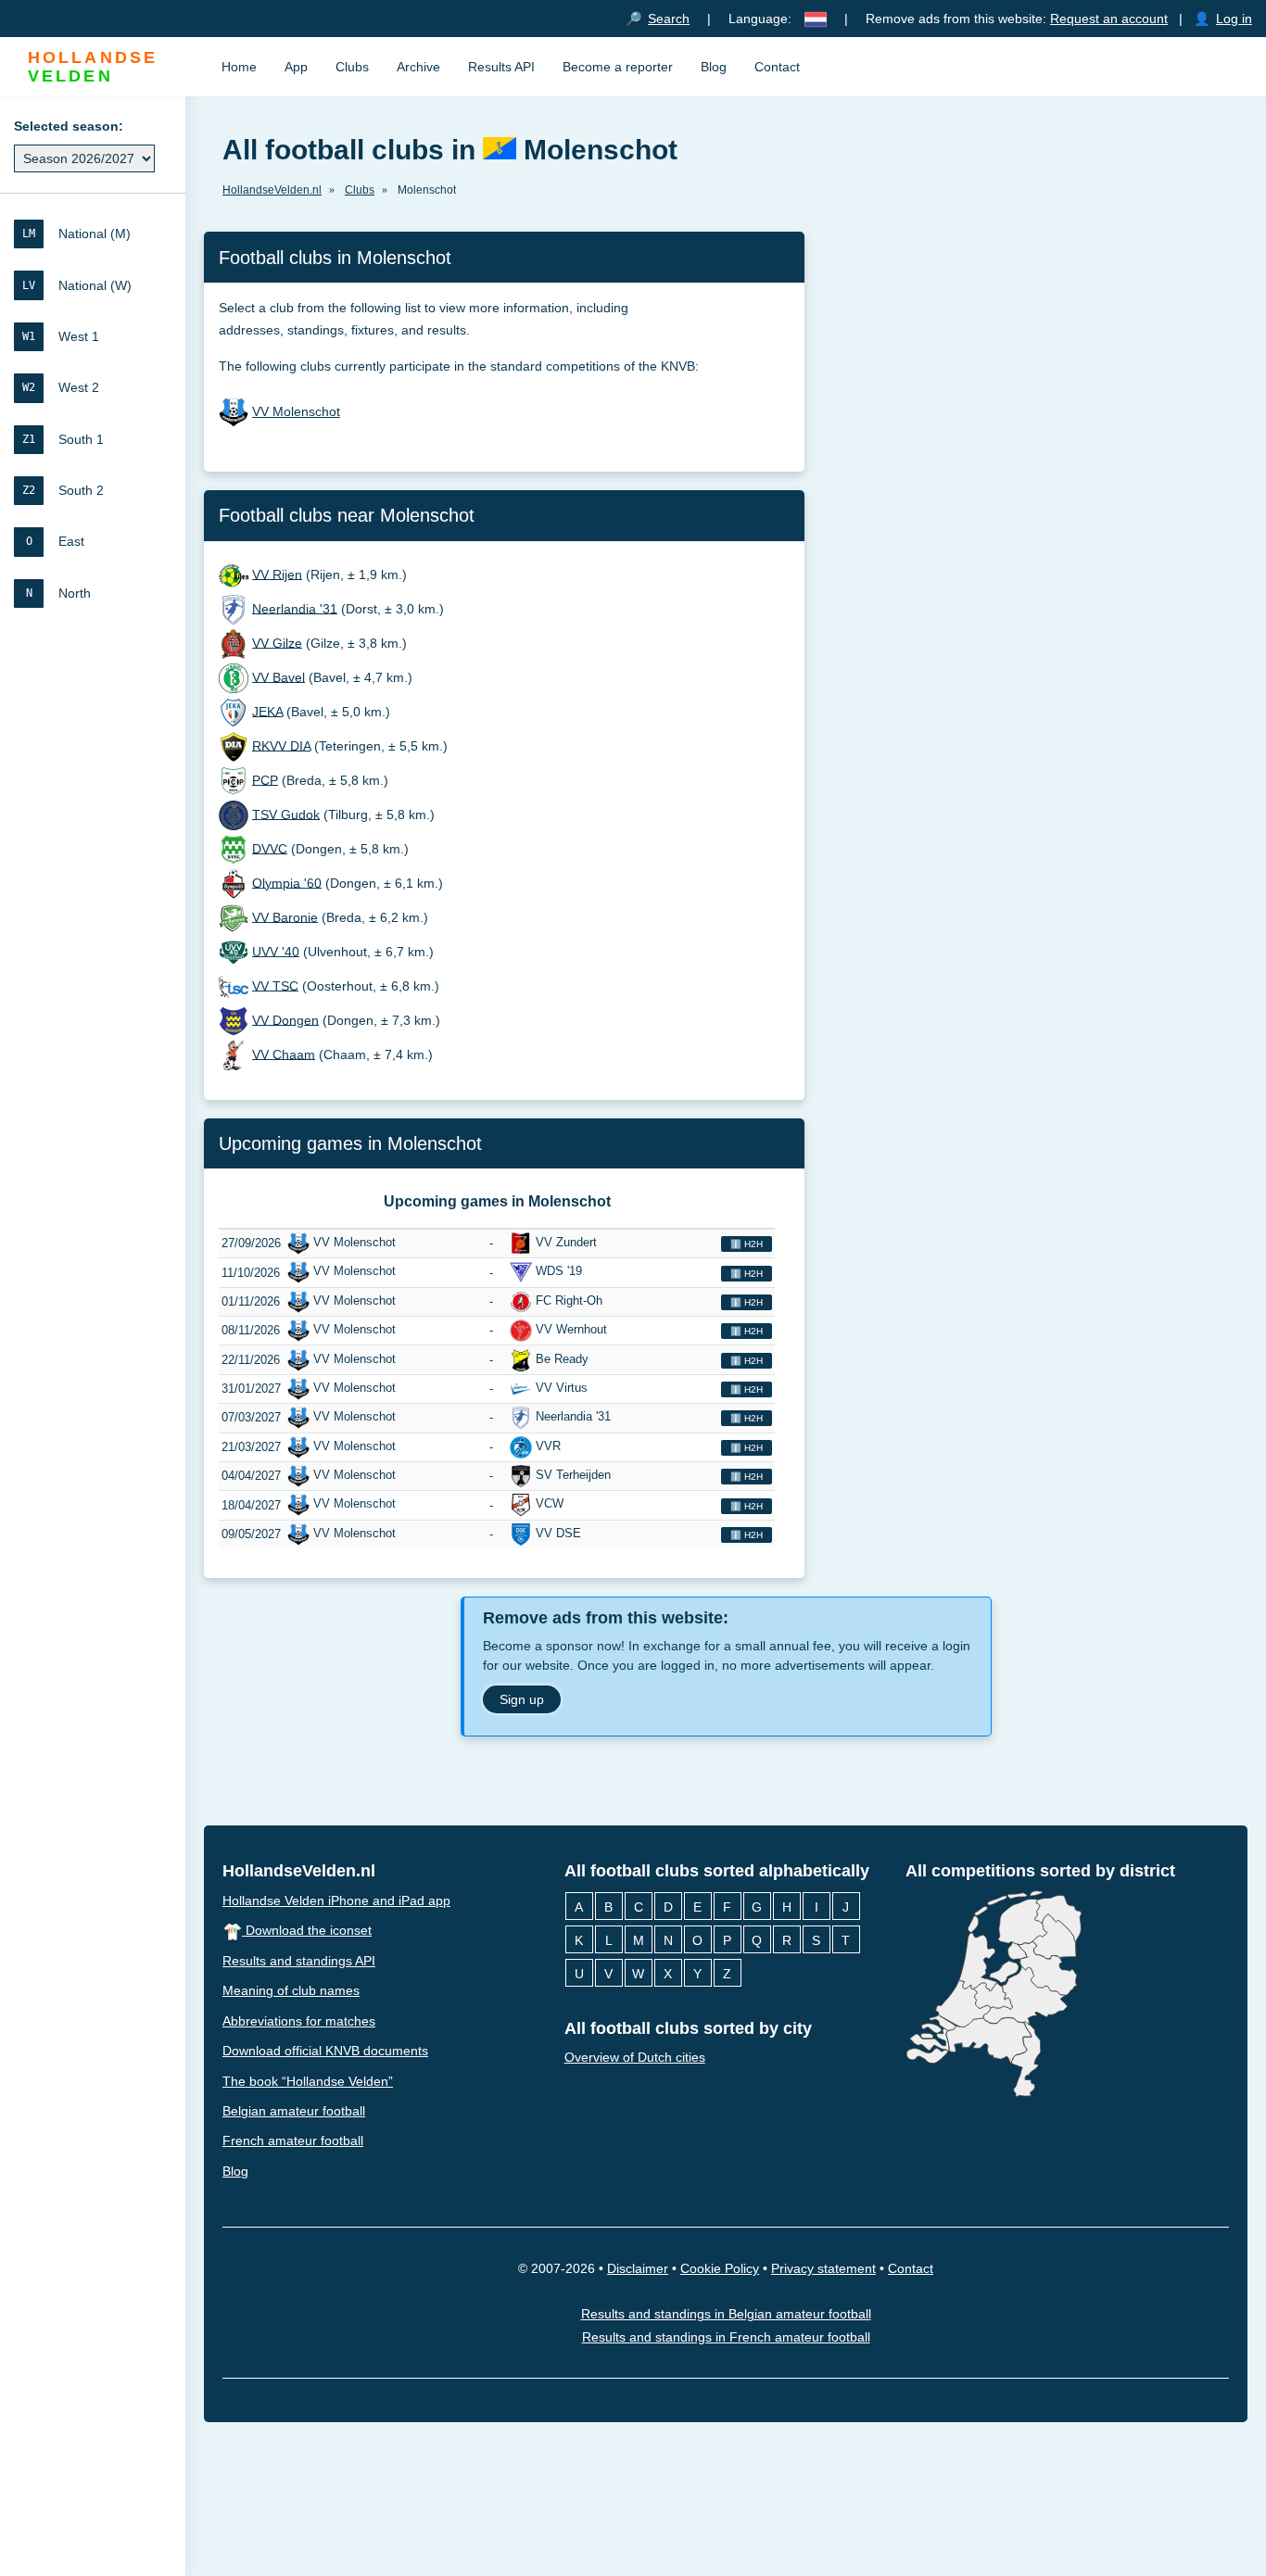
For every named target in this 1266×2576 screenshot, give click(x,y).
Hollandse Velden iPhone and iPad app (336, 1900)
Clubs (352, 67)
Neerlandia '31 (295, 608)
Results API (501, 67)
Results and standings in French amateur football (726, 2337)
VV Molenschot (296, 411)
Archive (418, 67)
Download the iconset (307, 1930)
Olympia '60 (287, 882)
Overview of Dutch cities (635, 2057)
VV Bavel (279, 676)
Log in (1234, 19)
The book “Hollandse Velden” (308, 2080)
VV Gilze (277, 642)
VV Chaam (284, 1054)
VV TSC (275, 985)
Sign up (522, 1699)
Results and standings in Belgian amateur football (726, 2314)
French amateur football (293, 2140)
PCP (265, 779)
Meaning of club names (291, 1990)
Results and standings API (299, 1960)
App (296, 67)
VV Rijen (277, 574)
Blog (714, 67)
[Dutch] (816, 19)
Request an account (1109, 19)
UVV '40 (276, 951)
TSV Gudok (286, 814)
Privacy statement (823, 2268)
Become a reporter (618, 67)
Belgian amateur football (294, 2111)
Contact (777, 67)
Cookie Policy (720, 2268)
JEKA (267, 711)
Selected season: (69, 126)
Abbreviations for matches (299, 2020)
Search (669, 19)
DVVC (270, 848)
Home (239, 67)
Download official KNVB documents (325, 2051)
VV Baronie (285, 916)
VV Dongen (285, 1019)
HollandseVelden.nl (299, 1871)
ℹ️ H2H (747, 1244)
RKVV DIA (281, 745)
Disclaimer (638, 2268)
